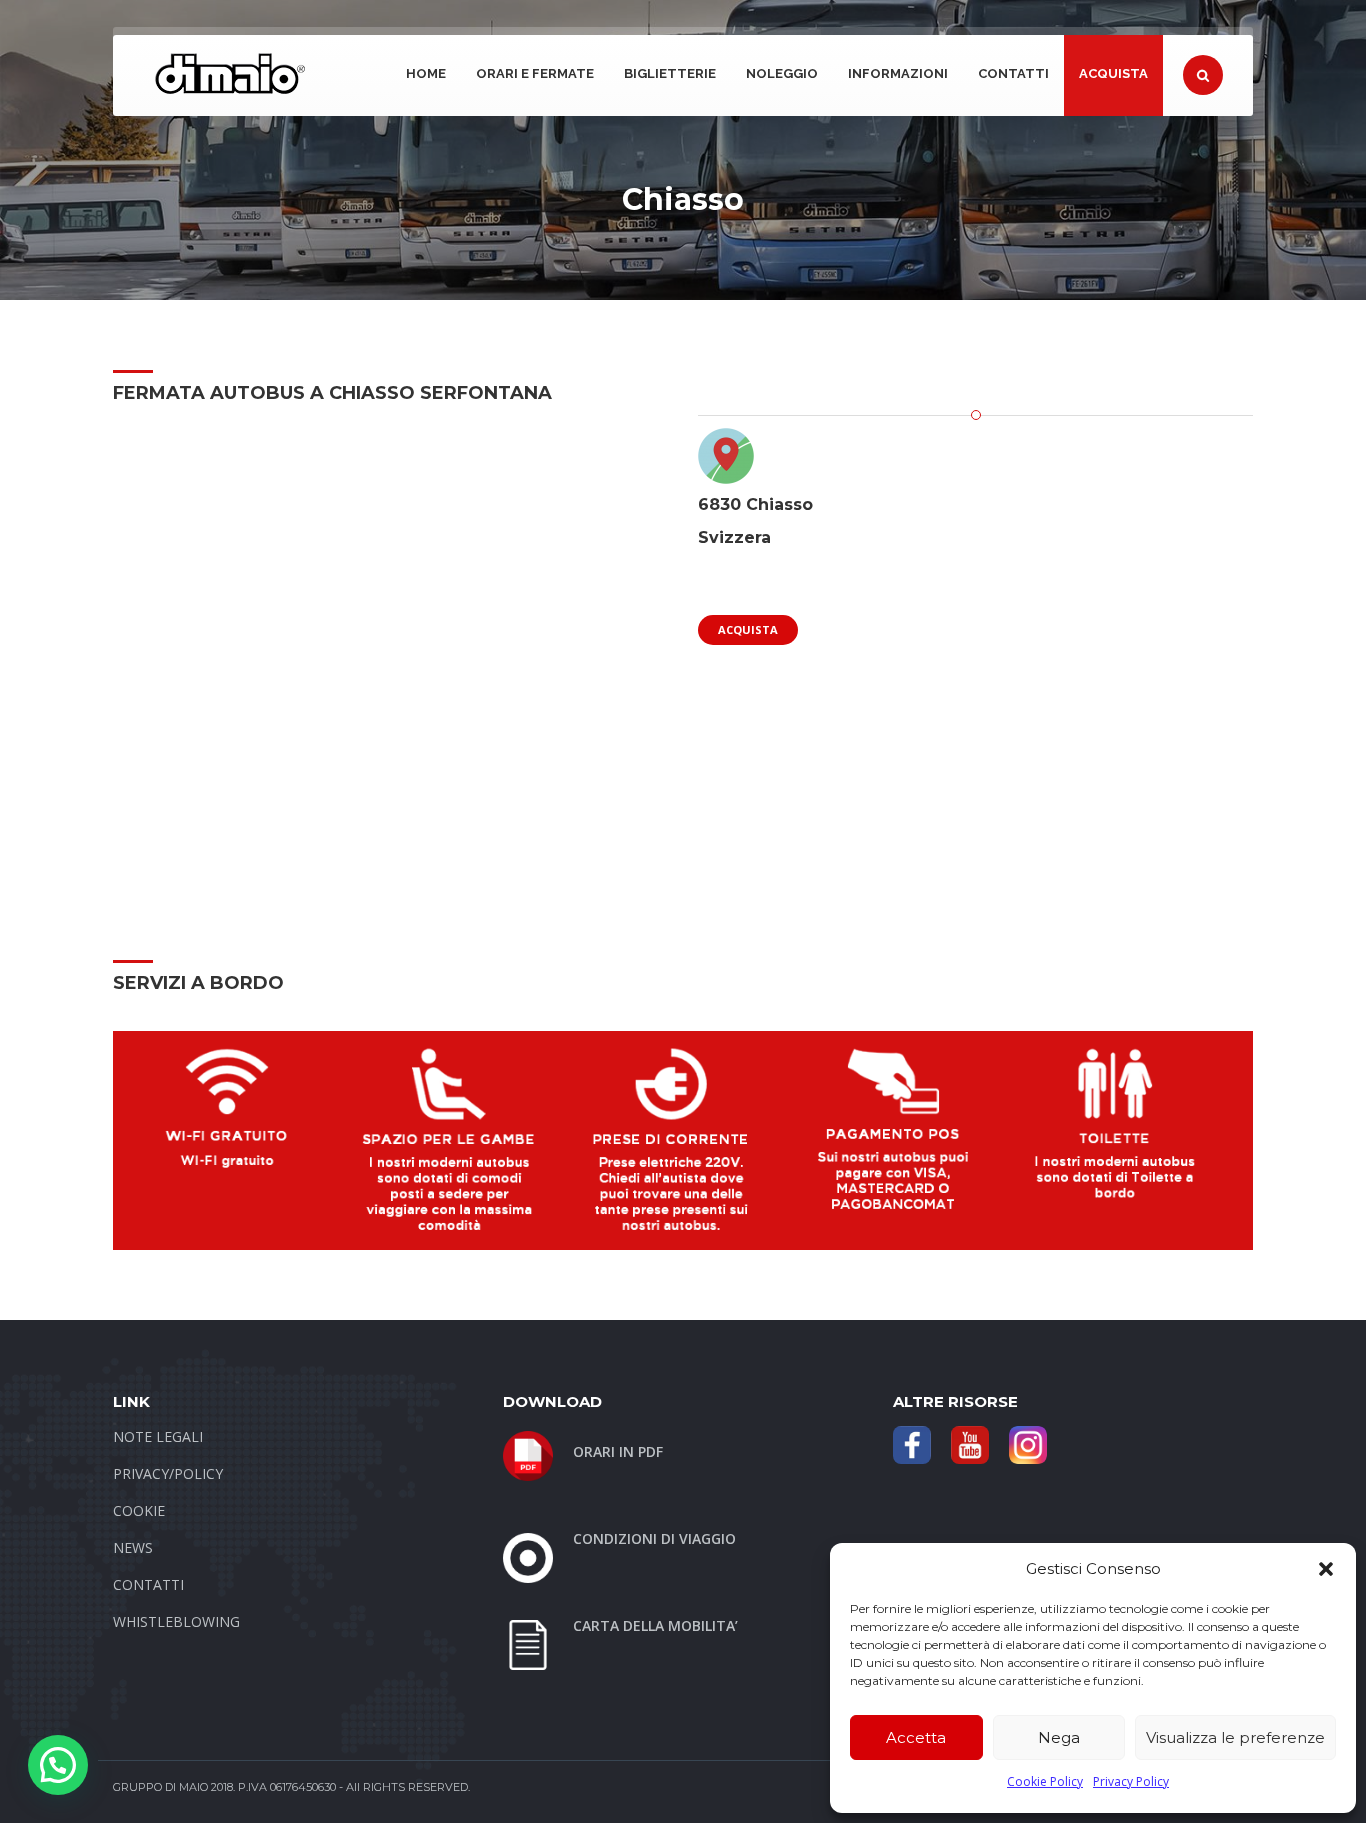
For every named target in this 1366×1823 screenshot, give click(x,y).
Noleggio (782, 73)
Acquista (1113, 73)
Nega (1059, 1737)
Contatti (1013, 73)
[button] (1326, 1569)
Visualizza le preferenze (1235, 1737)
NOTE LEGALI (158, 1436)
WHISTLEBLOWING (176, 1621)
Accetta (916, 1737)
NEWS (133, 1547)
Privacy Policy (1131, 1781)
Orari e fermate (535, 73)
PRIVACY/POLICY (168, 1473)
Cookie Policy (1045, 1781)
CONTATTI (148, 1584)
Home (426, 73)
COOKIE (139, 1510)
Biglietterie (670, 73)
